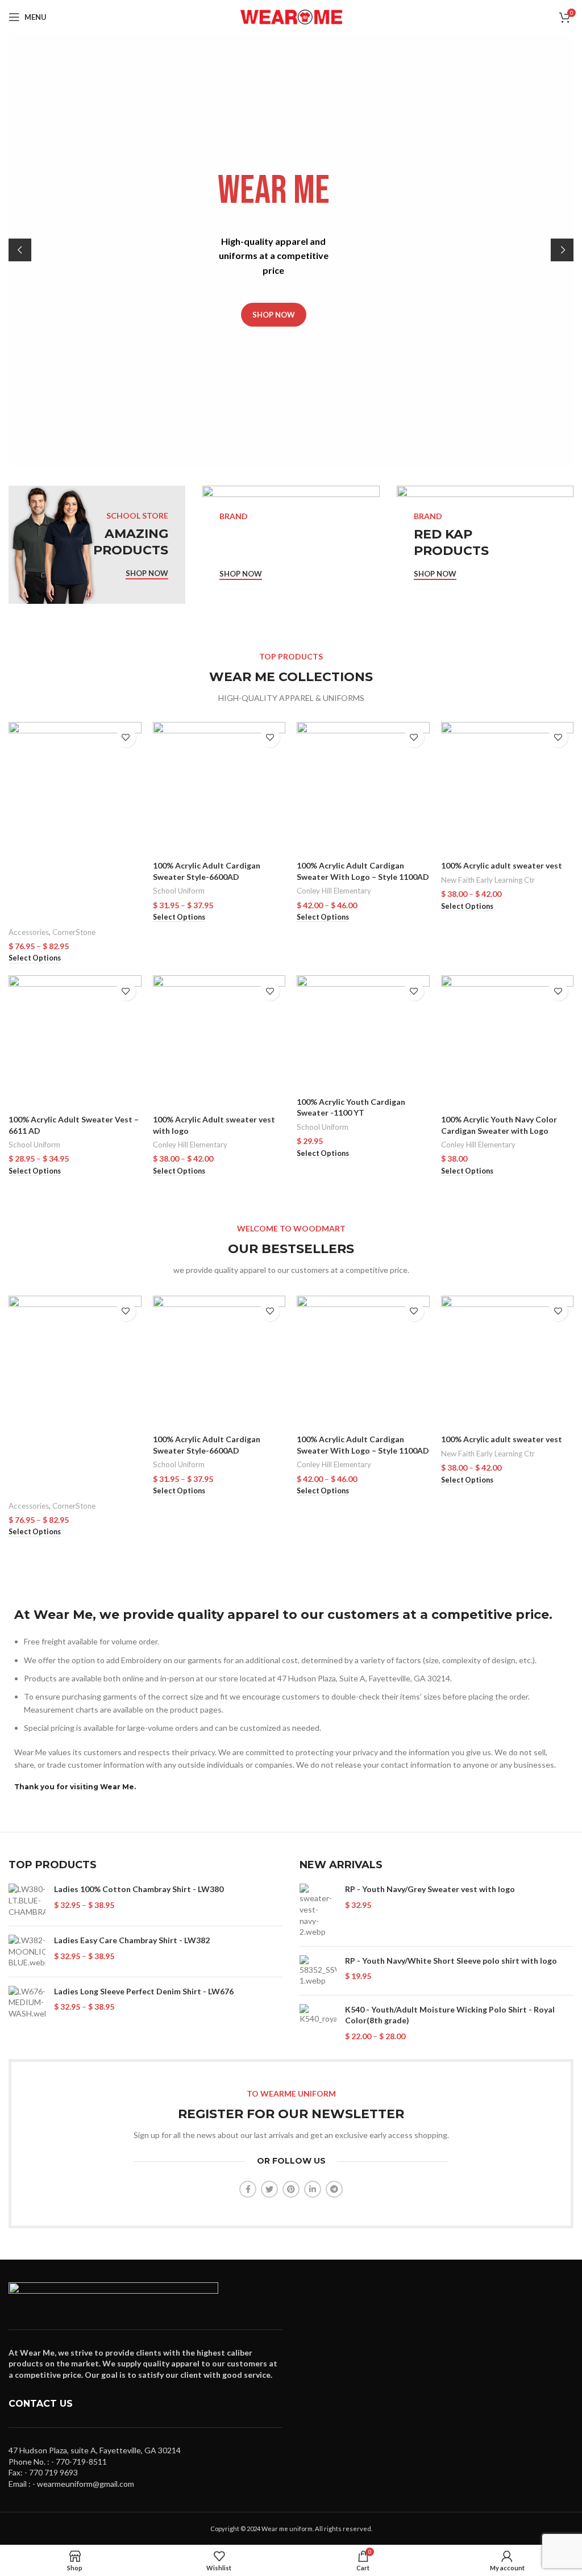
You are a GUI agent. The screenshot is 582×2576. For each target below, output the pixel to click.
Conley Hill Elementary (334, 891)
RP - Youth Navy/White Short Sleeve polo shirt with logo (451, 1961)
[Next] (562, 250)
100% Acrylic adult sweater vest (502, 865)
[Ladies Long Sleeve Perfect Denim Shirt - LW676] (27, 2003)
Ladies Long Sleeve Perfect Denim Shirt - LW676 (144, 1991)
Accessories (29, 932)
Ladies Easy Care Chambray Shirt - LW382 (132, 1940)
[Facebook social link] (248, 2189)
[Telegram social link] (334, 2189)
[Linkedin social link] (313, 2189)
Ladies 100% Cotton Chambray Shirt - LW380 (139, 1889)
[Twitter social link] (269, 2189)
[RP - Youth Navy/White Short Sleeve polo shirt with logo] (318, 1971)
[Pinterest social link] (291, 2189)
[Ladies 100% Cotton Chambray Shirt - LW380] (27, 1900)
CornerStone (74, 932)
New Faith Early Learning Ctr (488, 880)
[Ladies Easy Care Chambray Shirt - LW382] (27, 1951)
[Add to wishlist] (126, 738)
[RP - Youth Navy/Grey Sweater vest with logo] (318, 1910)
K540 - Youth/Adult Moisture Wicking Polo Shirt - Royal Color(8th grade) (450, 2015)
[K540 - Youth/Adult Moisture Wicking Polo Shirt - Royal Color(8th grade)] (318, 2023)
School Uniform (179, 891)
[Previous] (20, 250)
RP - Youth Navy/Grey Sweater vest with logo (430, 1889)
